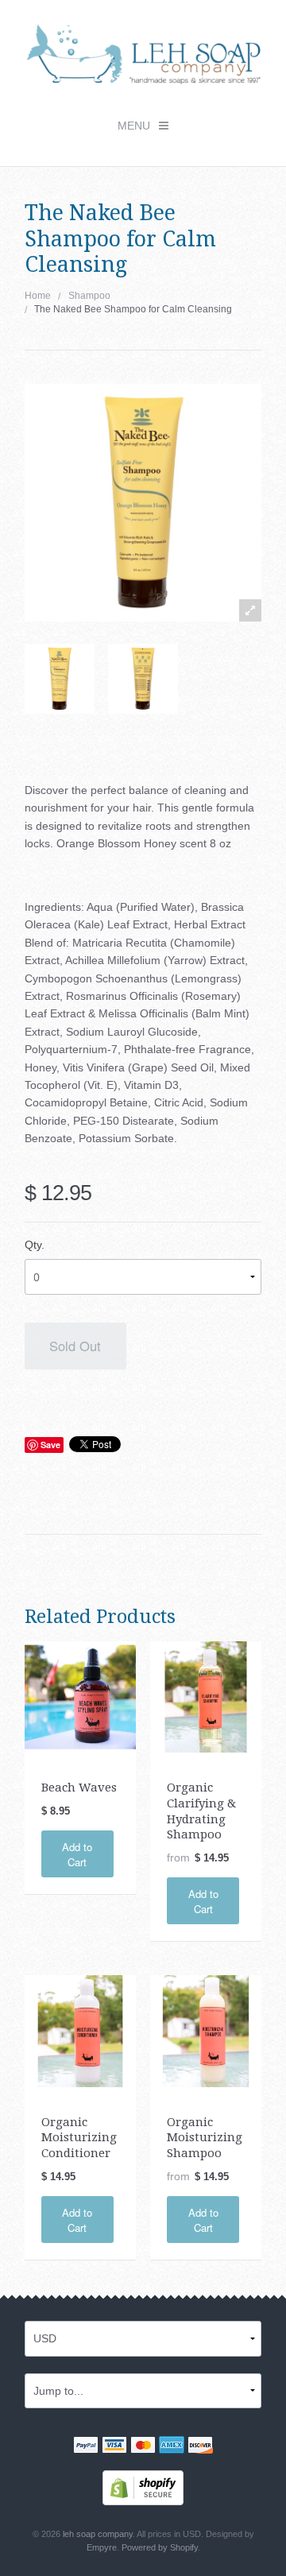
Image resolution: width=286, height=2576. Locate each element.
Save (50, 1445)
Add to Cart (77, 1854)
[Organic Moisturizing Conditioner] (81, 2030)
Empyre (102, 2547)
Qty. (35, 1245)
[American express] (172, 2446)
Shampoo (89, 296)
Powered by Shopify (160, 2547)
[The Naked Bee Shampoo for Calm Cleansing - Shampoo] (60, 679)
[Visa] (114, 2446)
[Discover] (200, 2446)
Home (38, 296)
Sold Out (75, 1346)
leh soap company (98, 2534)
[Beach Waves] (81, 1696)
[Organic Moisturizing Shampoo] (206, 2030)
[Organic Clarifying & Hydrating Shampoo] (206, 1696)
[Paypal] (86, 2446)
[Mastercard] (143, 2446)
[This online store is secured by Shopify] (143, 2487)
